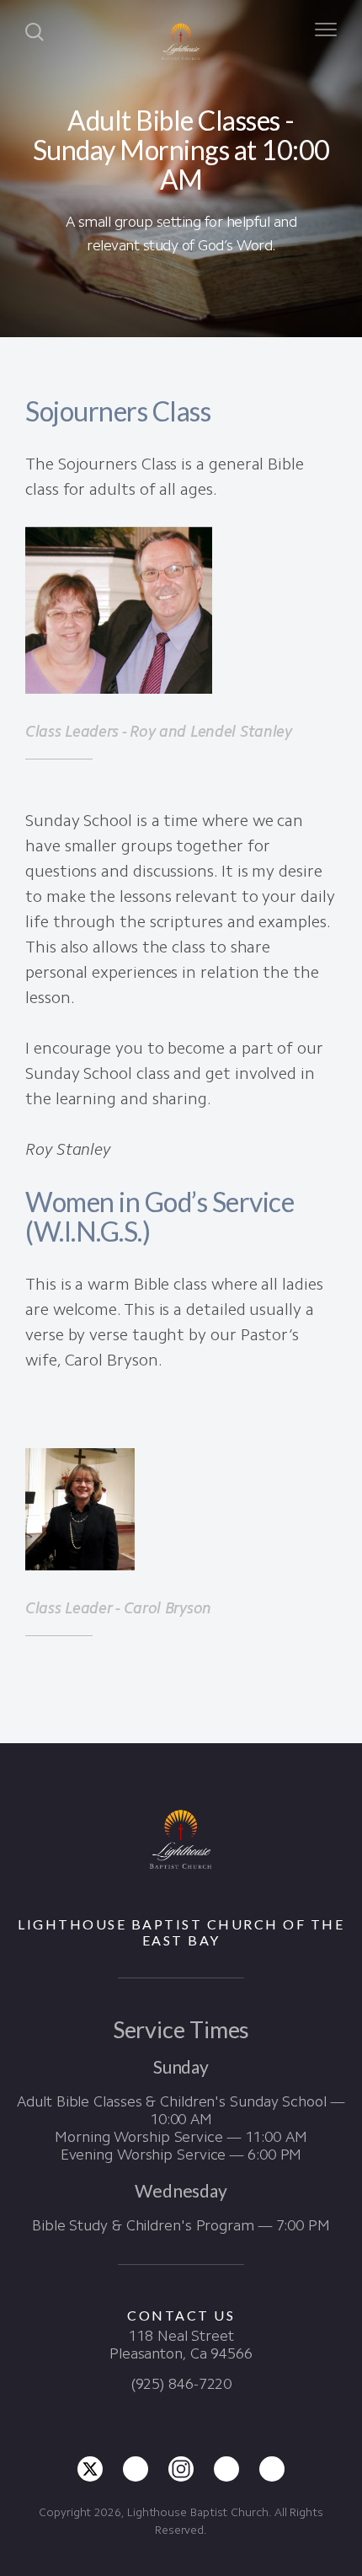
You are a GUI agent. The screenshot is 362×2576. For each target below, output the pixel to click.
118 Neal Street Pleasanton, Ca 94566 (181, 2345)
